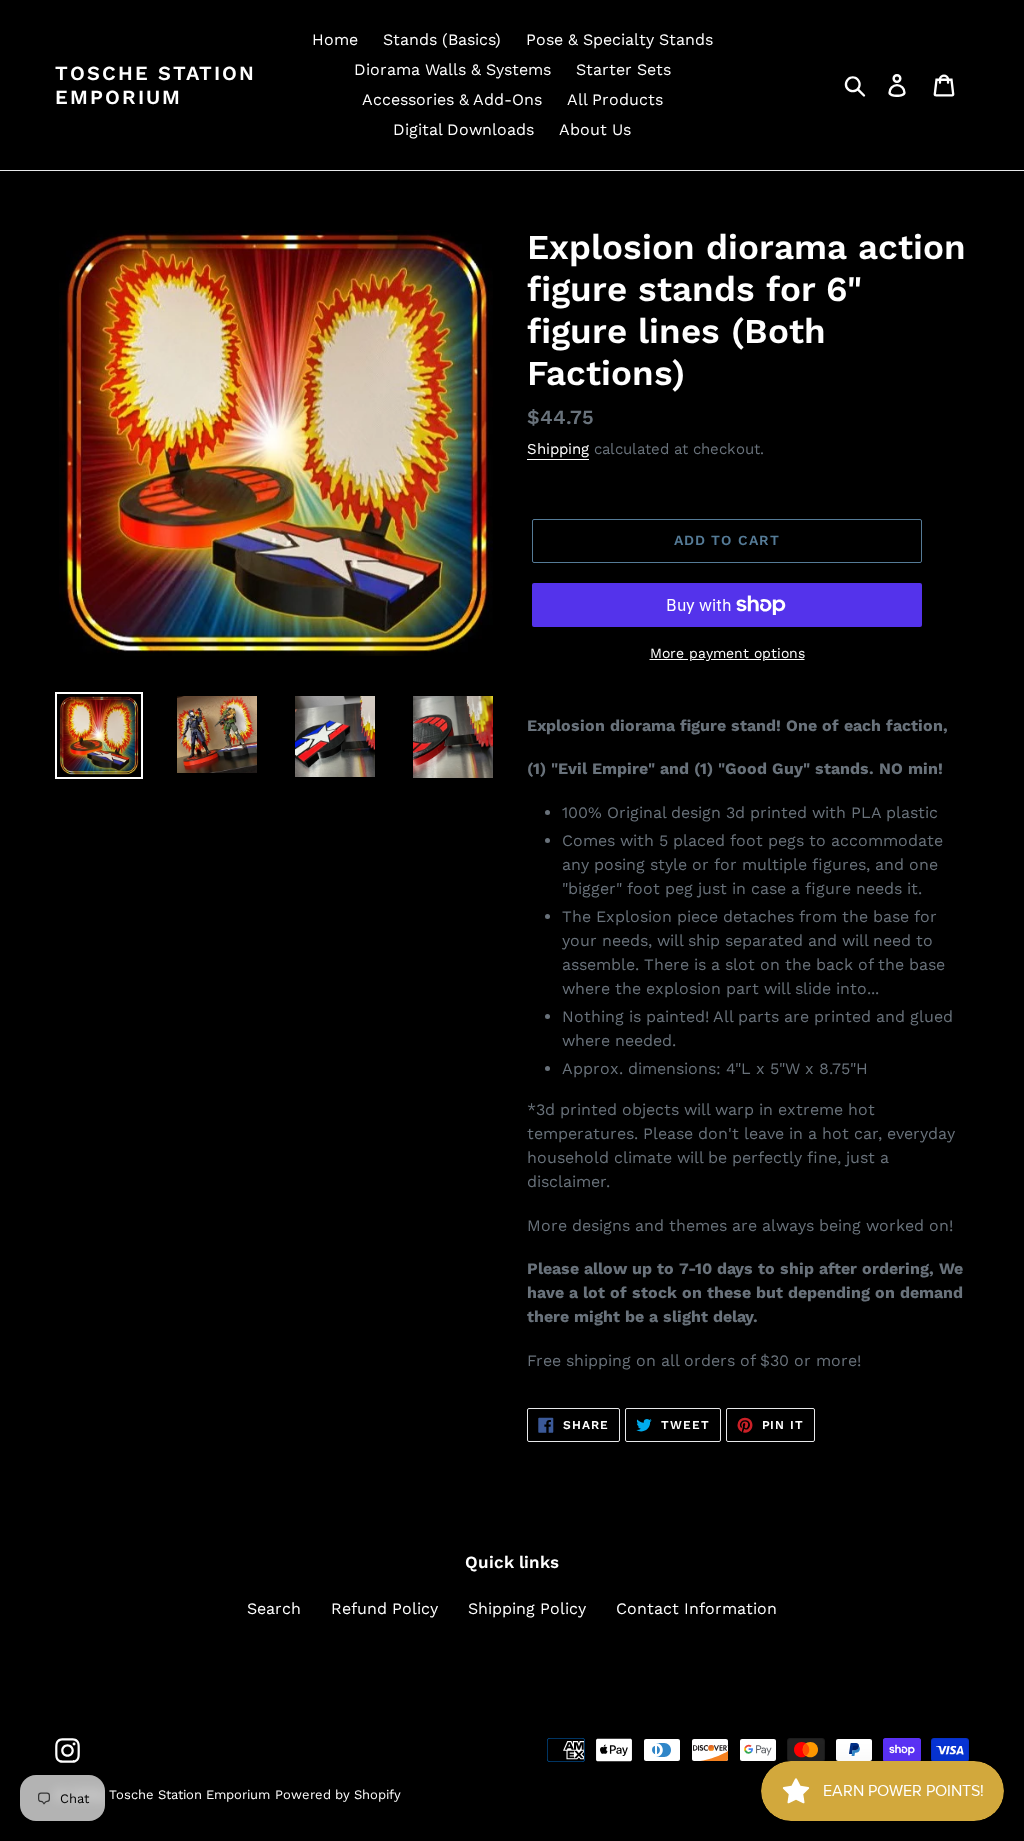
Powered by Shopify (338, 1794)
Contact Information (696, 1608)
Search (274, 1608)
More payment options (727, 653)
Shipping (558, 449)
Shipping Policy (527, 1608)
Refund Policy (384, 1608)
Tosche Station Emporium (155, 85)
